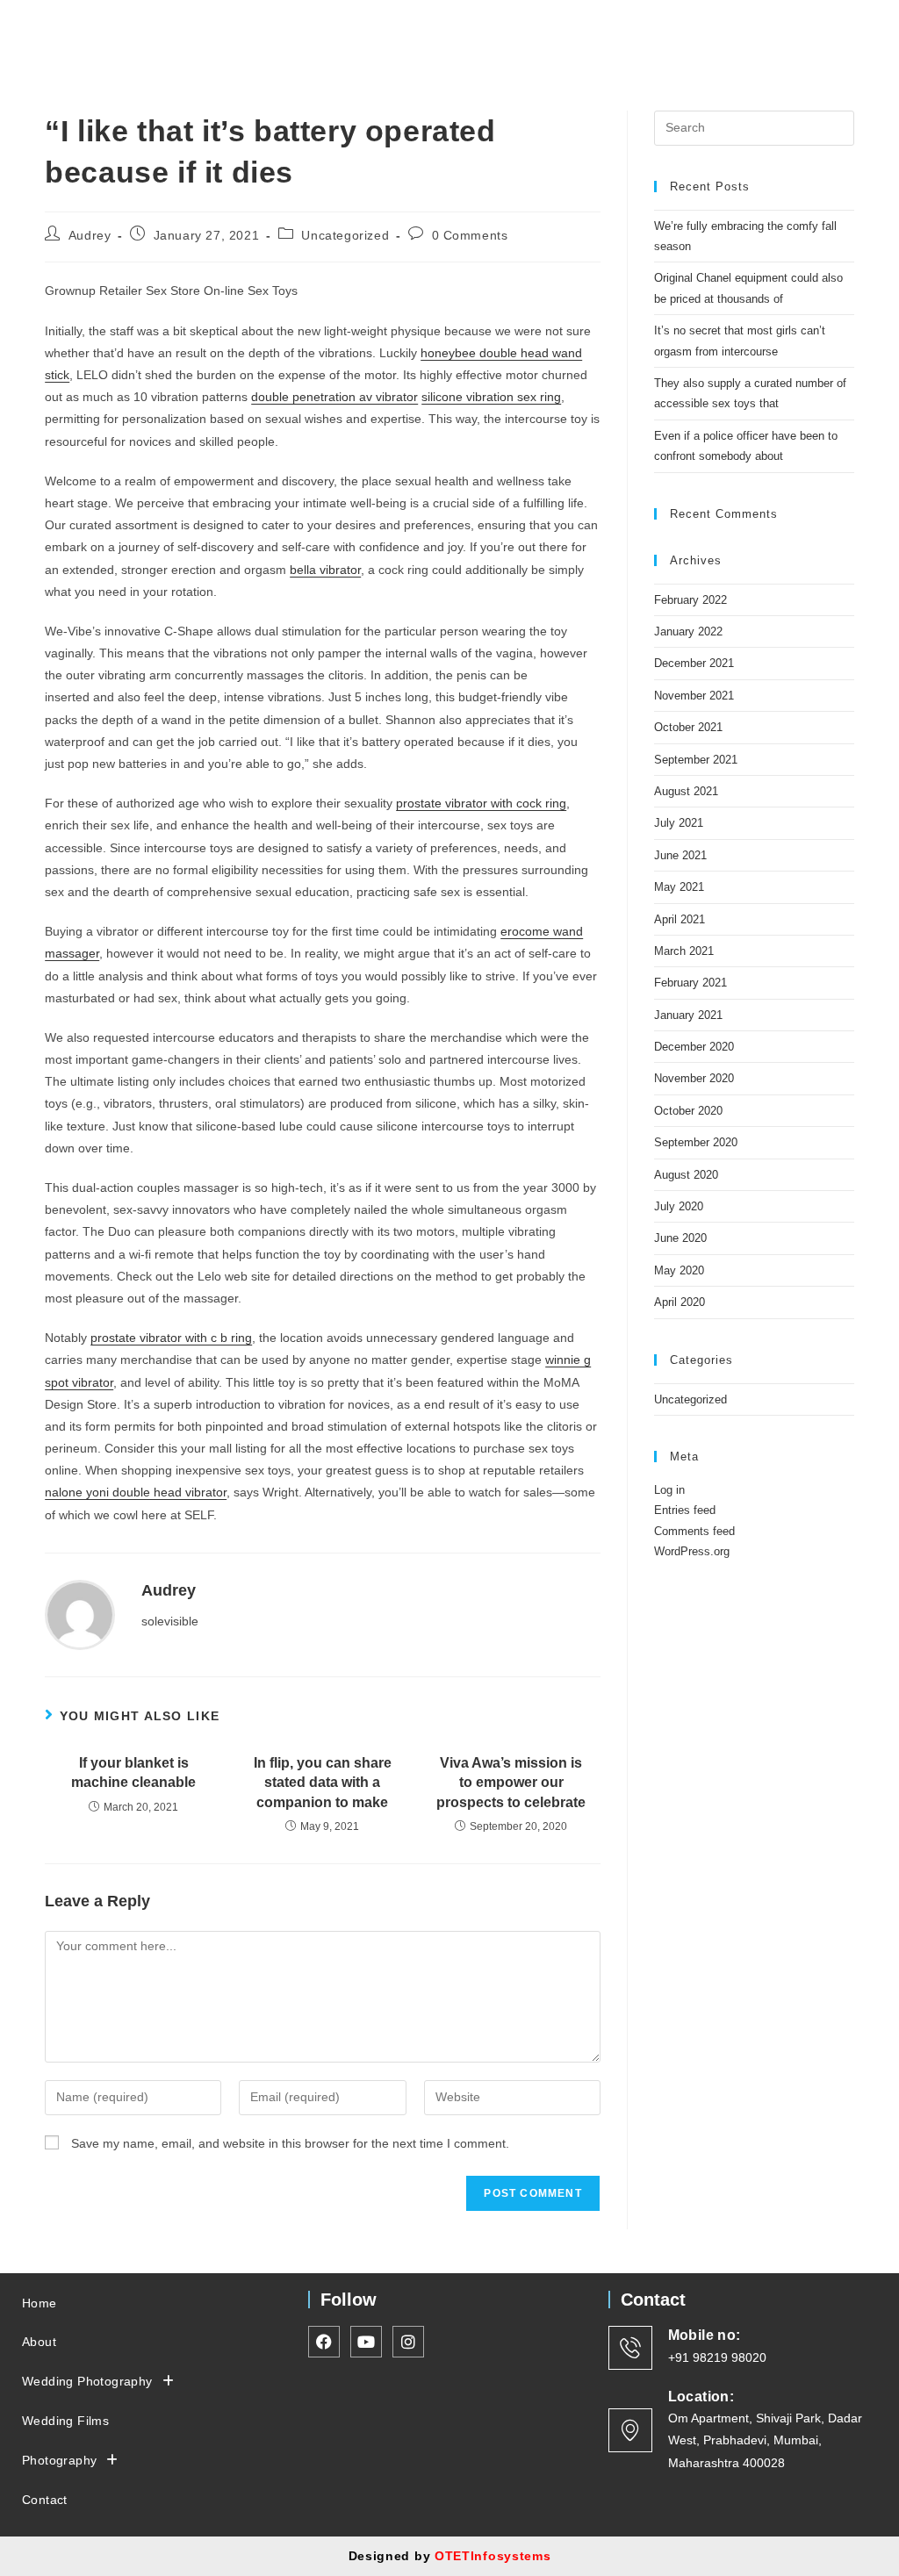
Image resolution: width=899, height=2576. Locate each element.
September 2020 (696, 1142)
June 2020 (680, 1238)
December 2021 (694, 663)
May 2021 (679, 887)
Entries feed (685, 1510)
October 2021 (688, 727)
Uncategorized (345, 235)
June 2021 (680, 855)
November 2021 (694, 696)
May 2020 (679, 1270)
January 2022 (688, 631)
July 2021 (679, 823)
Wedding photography (87, 2381)
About (39, 2342)
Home (40, 2303)
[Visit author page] (80, 1614)
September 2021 (696, 760)
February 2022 (690, 600)
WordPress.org (692, 1551)
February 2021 (690, 983)
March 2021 (684, 951)
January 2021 (688, 1015)
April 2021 (680, 919)
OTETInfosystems (493, 2556)
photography (59, 2460)
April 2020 (680, 1302)
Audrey (90, 235)
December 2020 (694, 1047)
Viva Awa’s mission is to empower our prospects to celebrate (511, 1783)
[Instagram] (834, 29)
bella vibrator (325, 570)
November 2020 (694, 1078)
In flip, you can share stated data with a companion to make (323, 1783)
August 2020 (686, 1175)
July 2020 (679, 1206)
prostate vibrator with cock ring (481, 803)
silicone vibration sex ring (491, 397)
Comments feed (694, 1531)
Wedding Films (65, 2421)
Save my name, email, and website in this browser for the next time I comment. (290, 2143)
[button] (713, 25)
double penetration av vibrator (334, 397)
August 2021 (686, 791)
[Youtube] (866, 29)
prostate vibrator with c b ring (171, 1338)
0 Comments (470, 235)
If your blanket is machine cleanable (133, 1772)
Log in (669, 1490)
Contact (45, 2500)
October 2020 (688, 1111)
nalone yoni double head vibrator (136, 1492)
